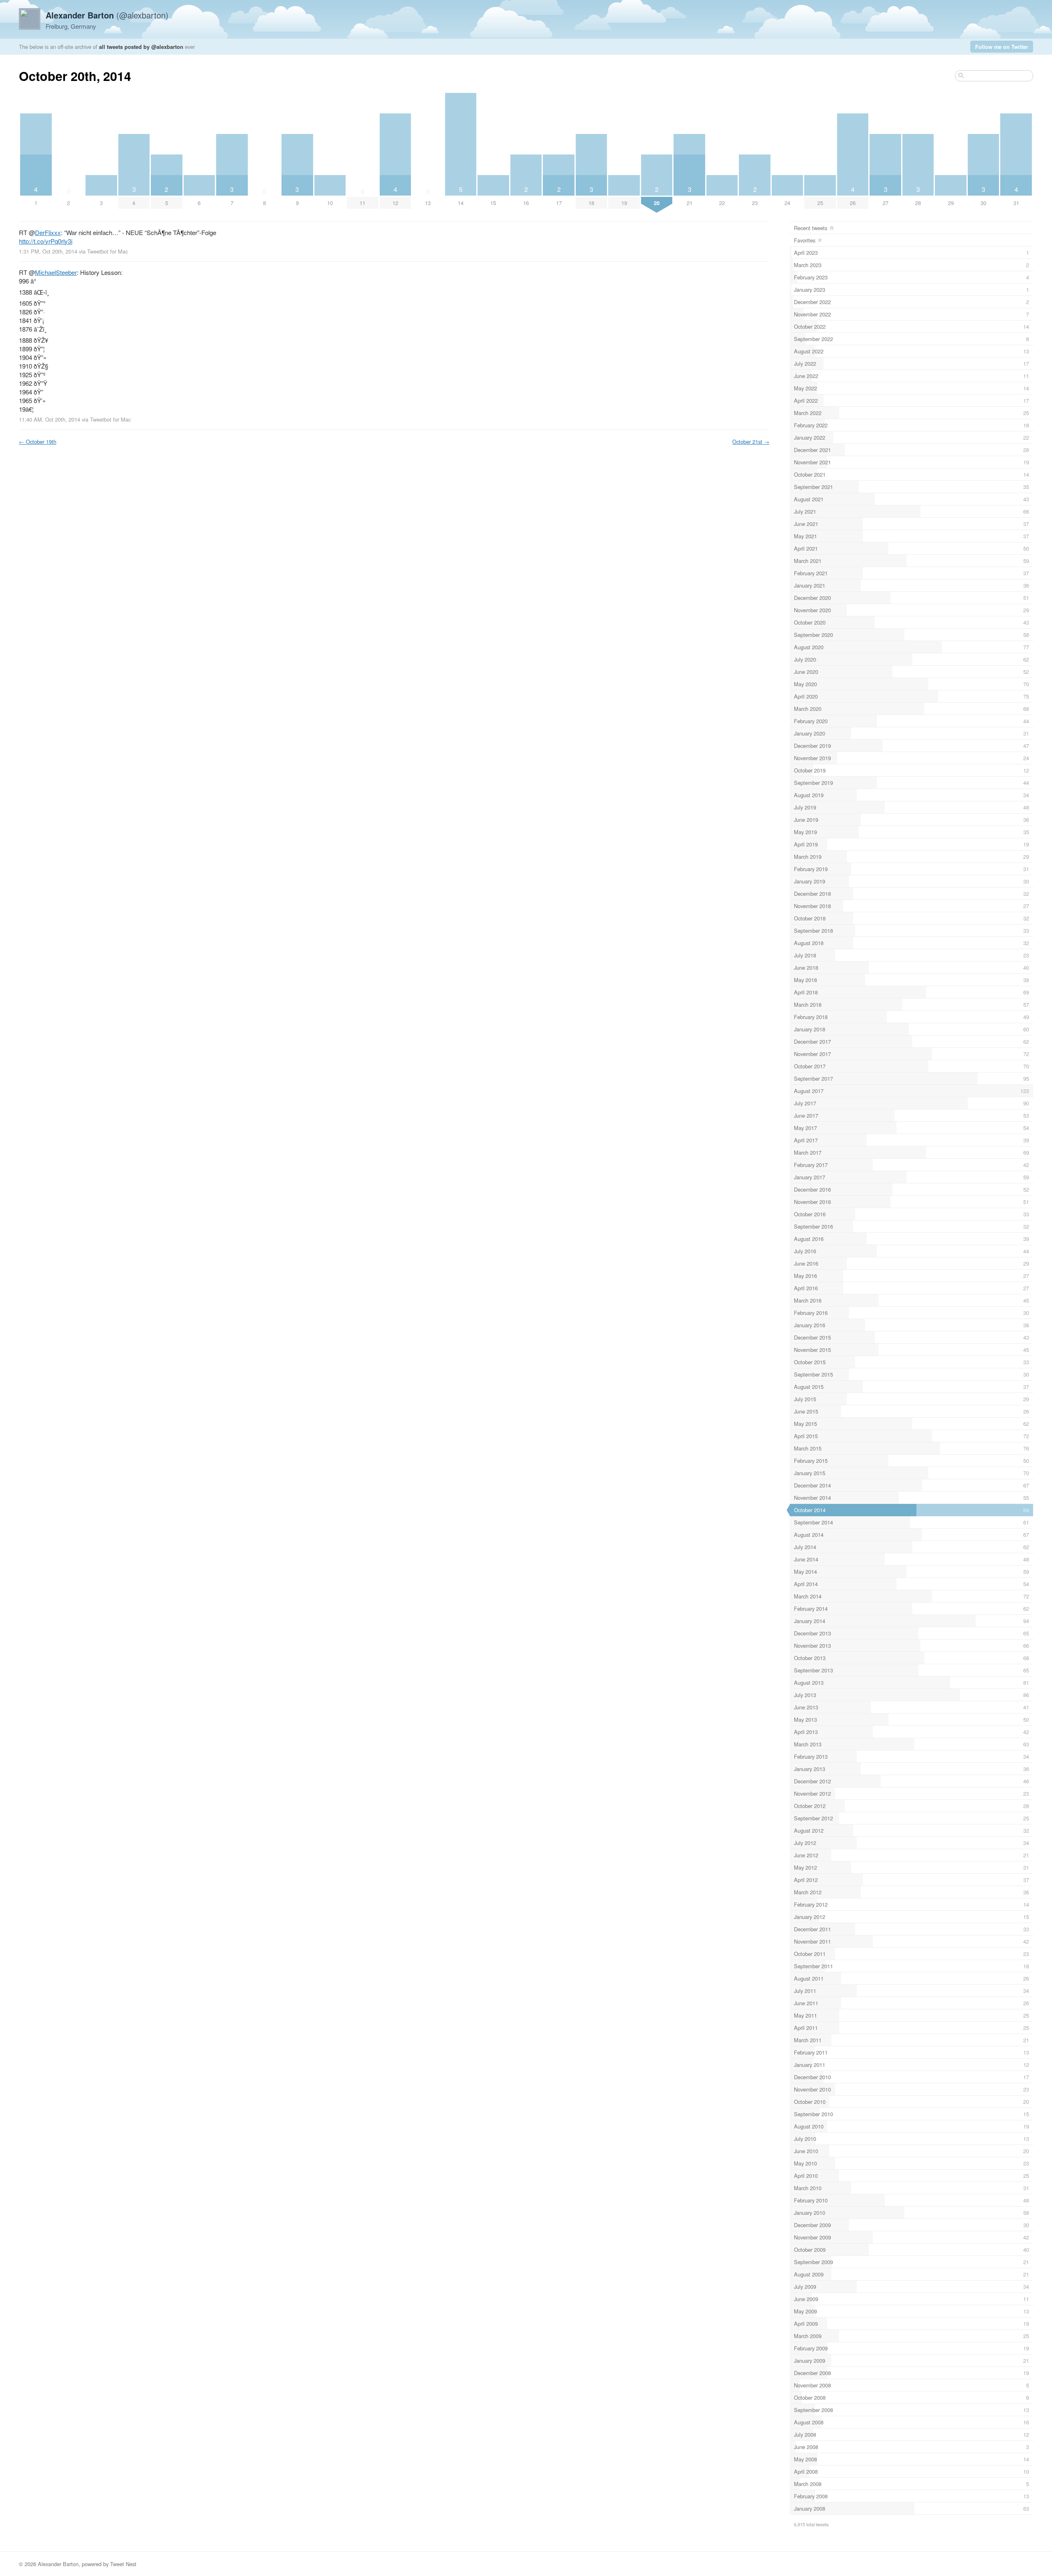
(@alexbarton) (107, 15)
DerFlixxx (48, 232)
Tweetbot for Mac (107, 251)
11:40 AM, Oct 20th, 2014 (50, 419)
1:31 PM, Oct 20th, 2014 (48, 251)
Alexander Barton (58, 2564)
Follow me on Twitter (1002, 47)
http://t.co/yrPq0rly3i (46, 241)
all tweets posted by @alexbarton (141, 47)
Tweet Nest (123, 2564)
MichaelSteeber (56, 272)
